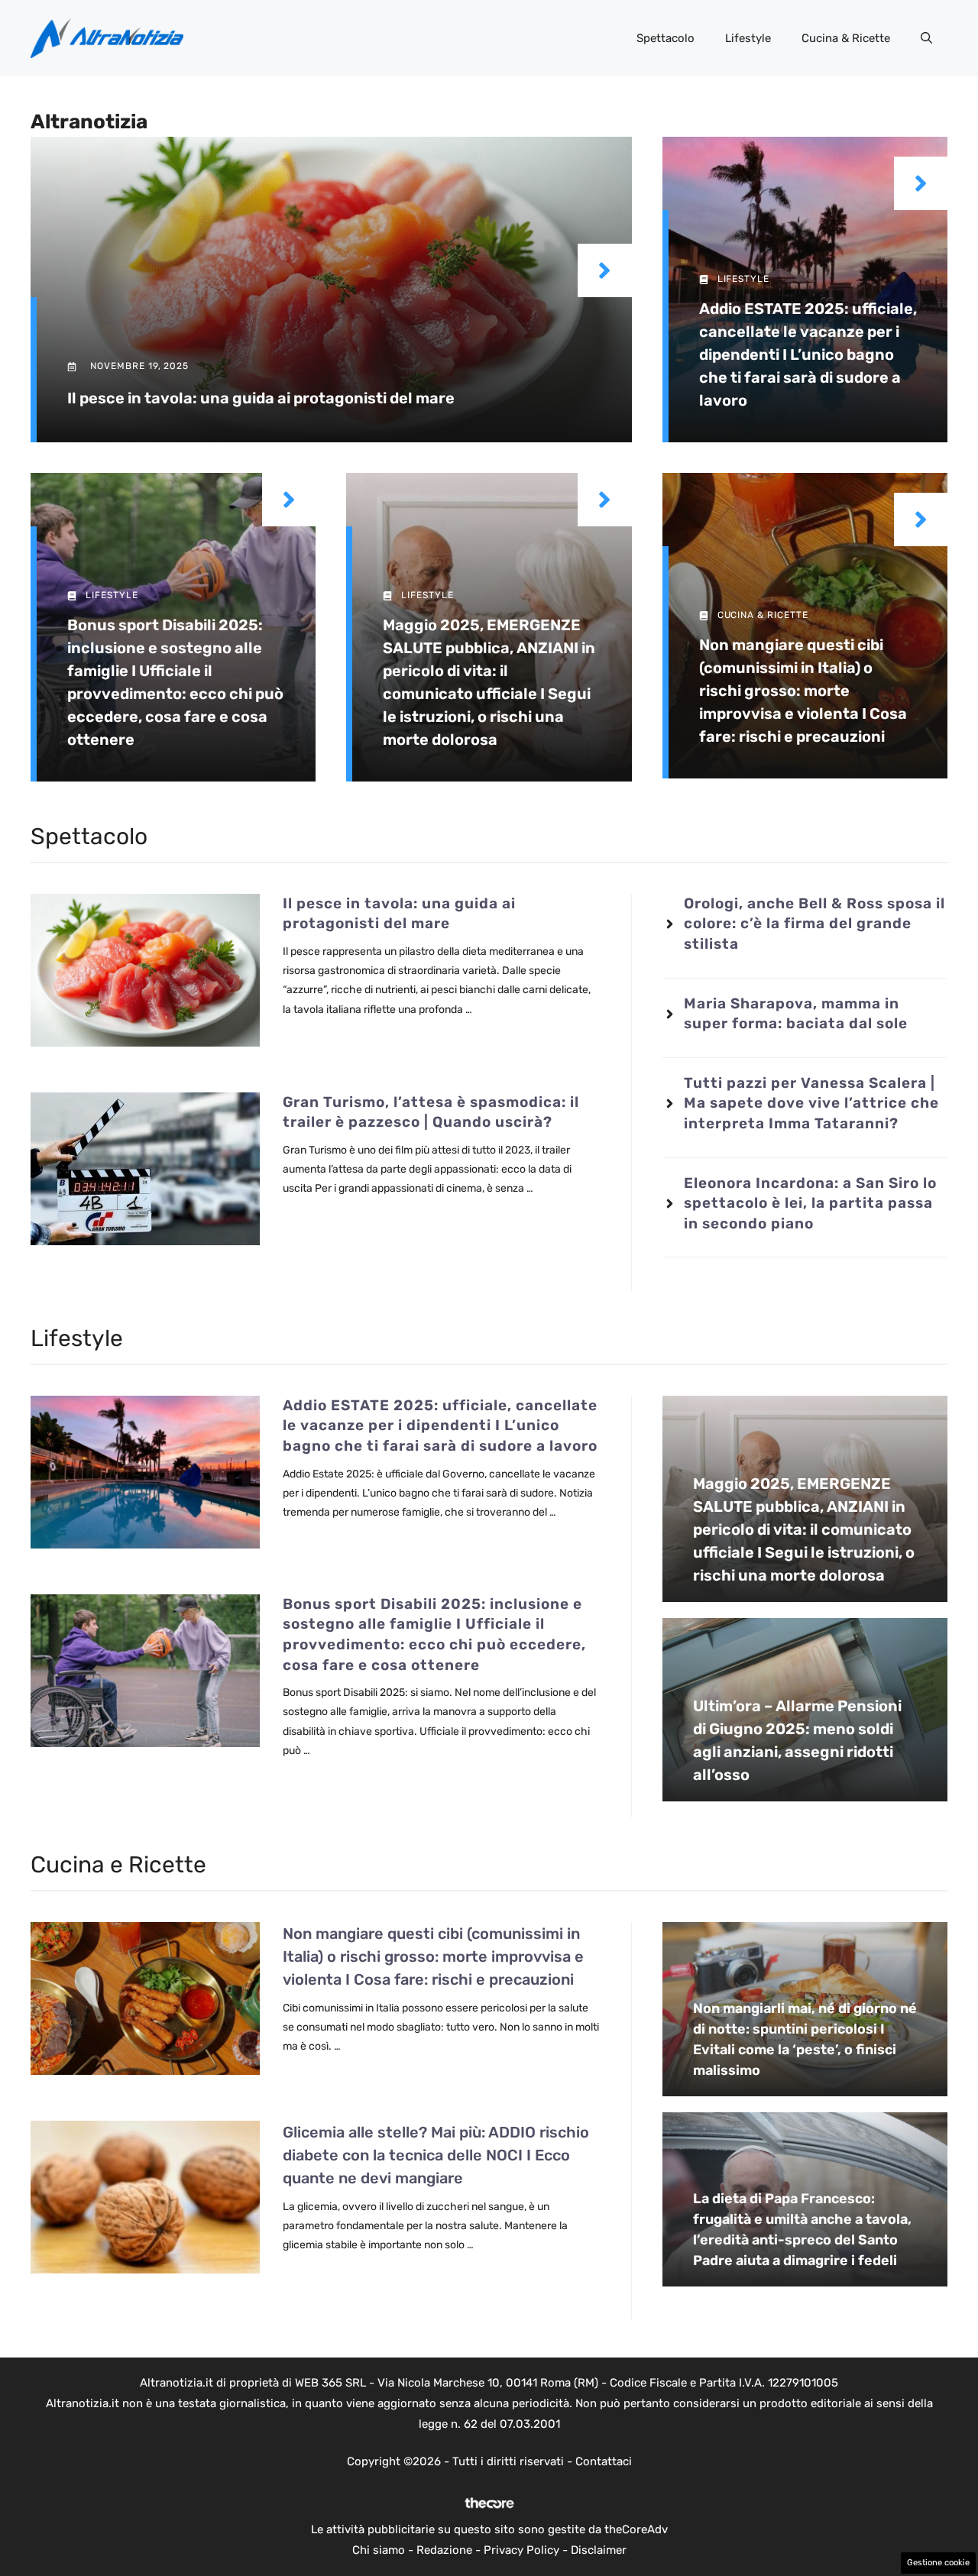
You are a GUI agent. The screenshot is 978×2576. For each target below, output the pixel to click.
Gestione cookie (938, 2563)
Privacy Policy (521, 2550)
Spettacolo (665, 38)
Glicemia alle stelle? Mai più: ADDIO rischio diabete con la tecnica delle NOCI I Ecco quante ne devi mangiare (436, 2155)
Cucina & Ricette (846, 38)
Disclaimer (599, 2550)
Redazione (444, 2550)
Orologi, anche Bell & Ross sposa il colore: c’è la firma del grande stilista (814, 924)
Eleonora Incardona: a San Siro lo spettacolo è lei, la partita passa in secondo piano (810, 1203)
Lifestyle (748, 38)
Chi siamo (379, 2550)
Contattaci (604, 2461)
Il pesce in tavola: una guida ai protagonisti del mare (261, 398)
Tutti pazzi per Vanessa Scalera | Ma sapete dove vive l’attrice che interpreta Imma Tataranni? (811, 1103)
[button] (926, 38)
